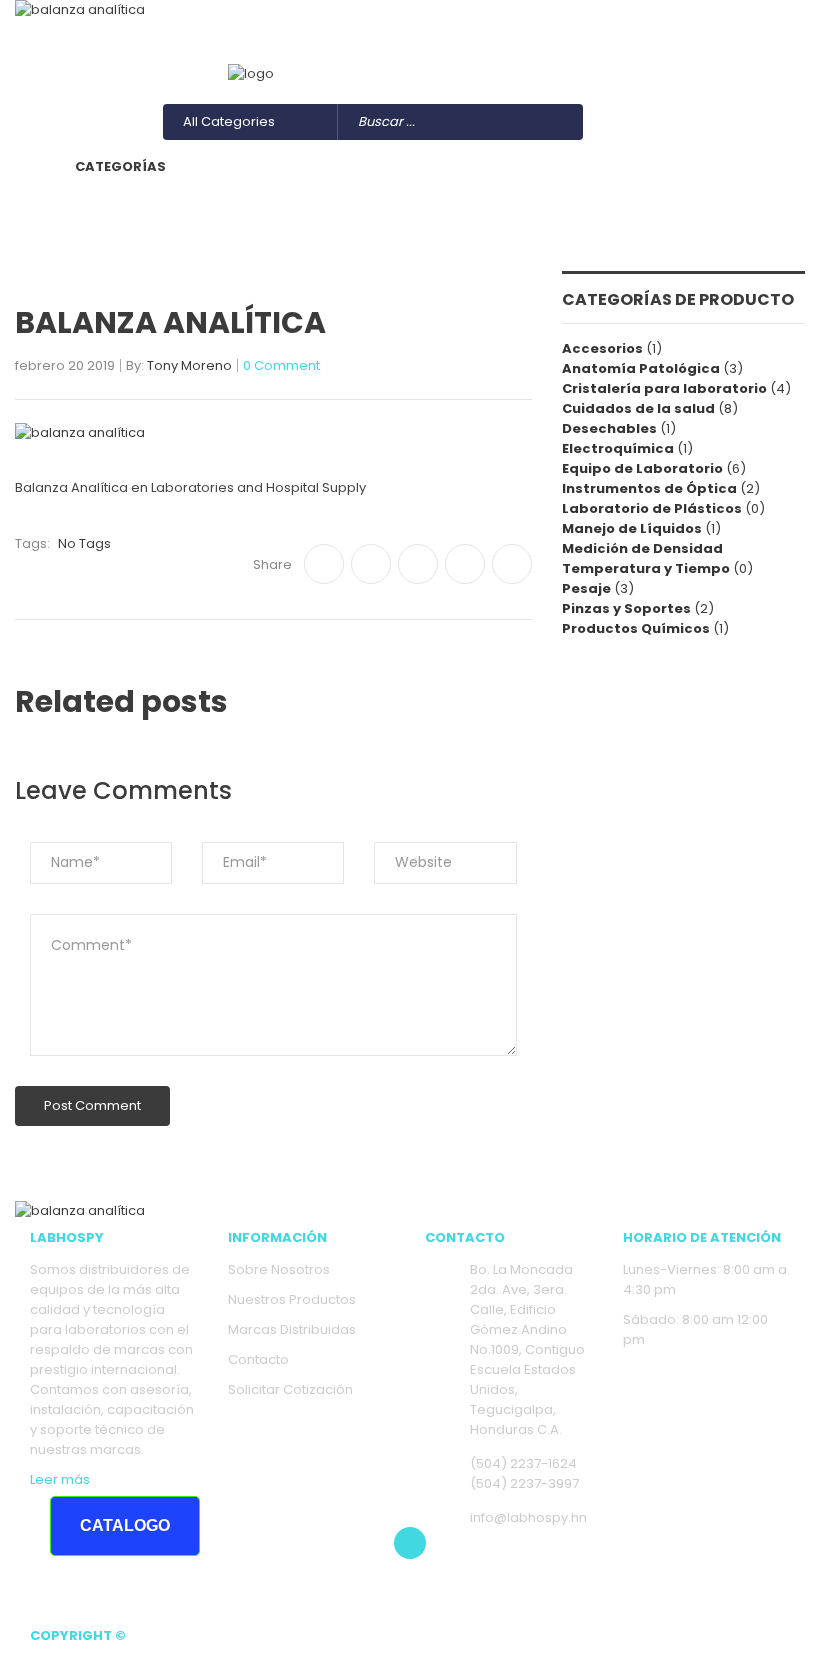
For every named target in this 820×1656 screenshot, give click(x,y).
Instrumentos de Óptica (649, 488)
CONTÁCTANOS (309, 216)
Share (272, 564)
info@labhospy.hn (310, 52)
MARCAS (672, 166)
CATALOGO (125, 1525)
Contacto (258, 1359)
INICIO (276, 166)
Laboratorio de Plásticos (652, 508)
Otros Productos (737, 52)
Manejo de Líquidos (632, 528)
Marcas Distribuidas (292, 1329)
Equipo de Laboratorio (642, 468)
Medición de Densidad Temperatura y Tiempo (646, 558)
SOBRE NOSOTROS (404, 166)
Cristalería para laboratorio (664, 388)
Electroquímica (618, 448)
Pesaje (586, 588)
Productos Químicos (636, 628)
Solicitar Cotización (290, 1389)
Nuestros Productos (292, 1299)
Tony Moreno (189, 367)
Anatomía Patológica (641, 368)
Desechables (609, 428)
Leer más (60, 1479)
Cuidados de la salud (638, 408)
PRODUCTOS (555, 166)
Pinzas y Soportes (626, 608)
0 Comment (281, 367)
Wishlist (567, 52)
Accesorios (602, 348)
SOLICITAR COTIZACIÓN (487, 216)
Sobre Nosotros (279, 1269)
